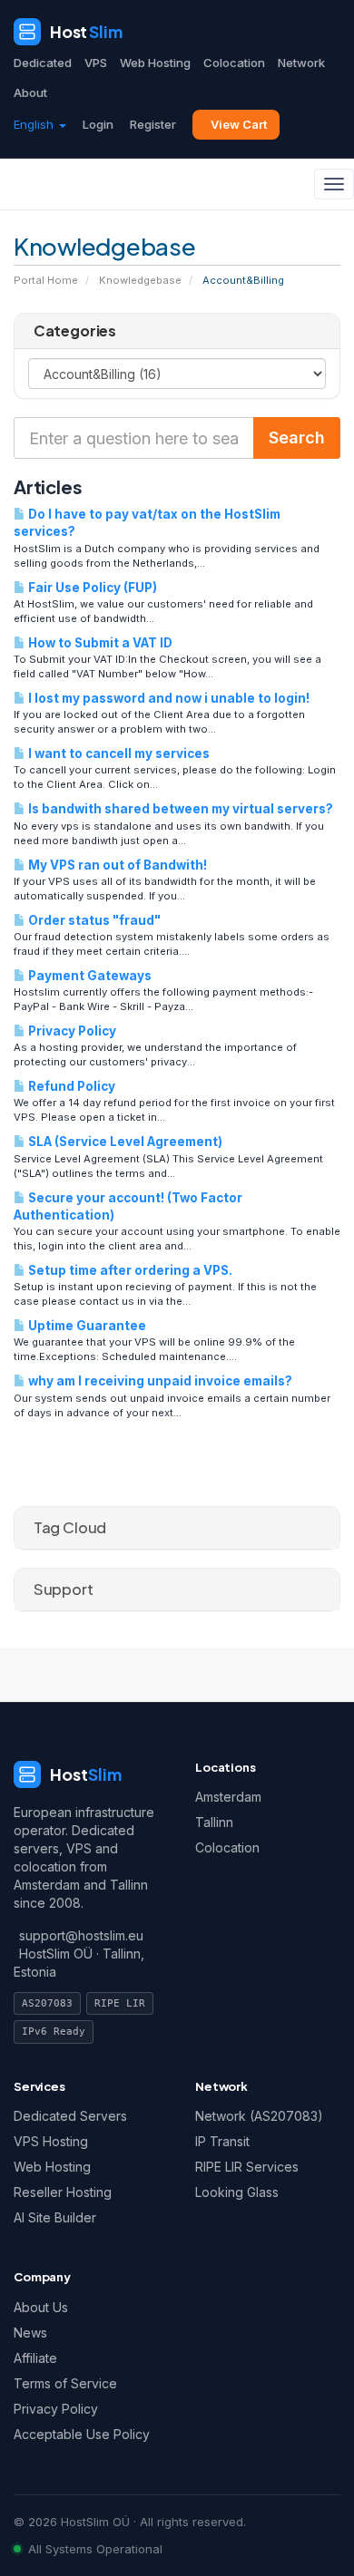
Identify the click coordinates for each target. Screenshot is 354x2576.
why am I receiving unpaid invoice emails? (159, 1381)
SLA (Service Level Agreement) (124, 1142)
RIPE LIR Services (247, 2167)
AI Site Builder (55, 2217)
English (35, 124)
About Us (41, 2307)
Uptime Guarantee (86, 1326)
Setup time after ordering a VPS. (129, 1270)
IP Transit (222, 2141)
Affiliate (35, 2358)
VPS (96, 63)
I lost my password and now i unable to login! (167, 698)
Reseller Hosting (63, 2192)
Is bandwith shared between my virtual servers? (179, 809)
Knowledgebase (140, 280)
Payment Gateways (88, 976)
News (30, 2333)
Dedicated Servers (70, 2116)
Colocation (234, 63)
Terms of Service (65, 2383)
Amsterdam (228, 1797)
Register (153, 124)
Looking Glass (237, 2192)
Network (301, 63)
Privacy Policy (71, 1031)
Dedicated (43, 63)
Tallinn (214, 1822)
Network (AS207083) (259, 2116)
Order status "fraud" (93, 920)
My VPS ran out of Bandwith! (116, 865)
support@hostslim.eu (81, 1935)
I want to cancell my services (118, 753)
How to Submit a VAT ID (99, 643)
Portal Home (46, 280)
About (30, 92)
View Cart (239, 124)
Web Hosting (155, 63)
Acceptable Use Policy (82, 2434)
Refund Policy (70, 1086)
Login (98, 124)
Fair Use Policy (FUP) (91, 588)
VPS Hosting (51, 2141)
